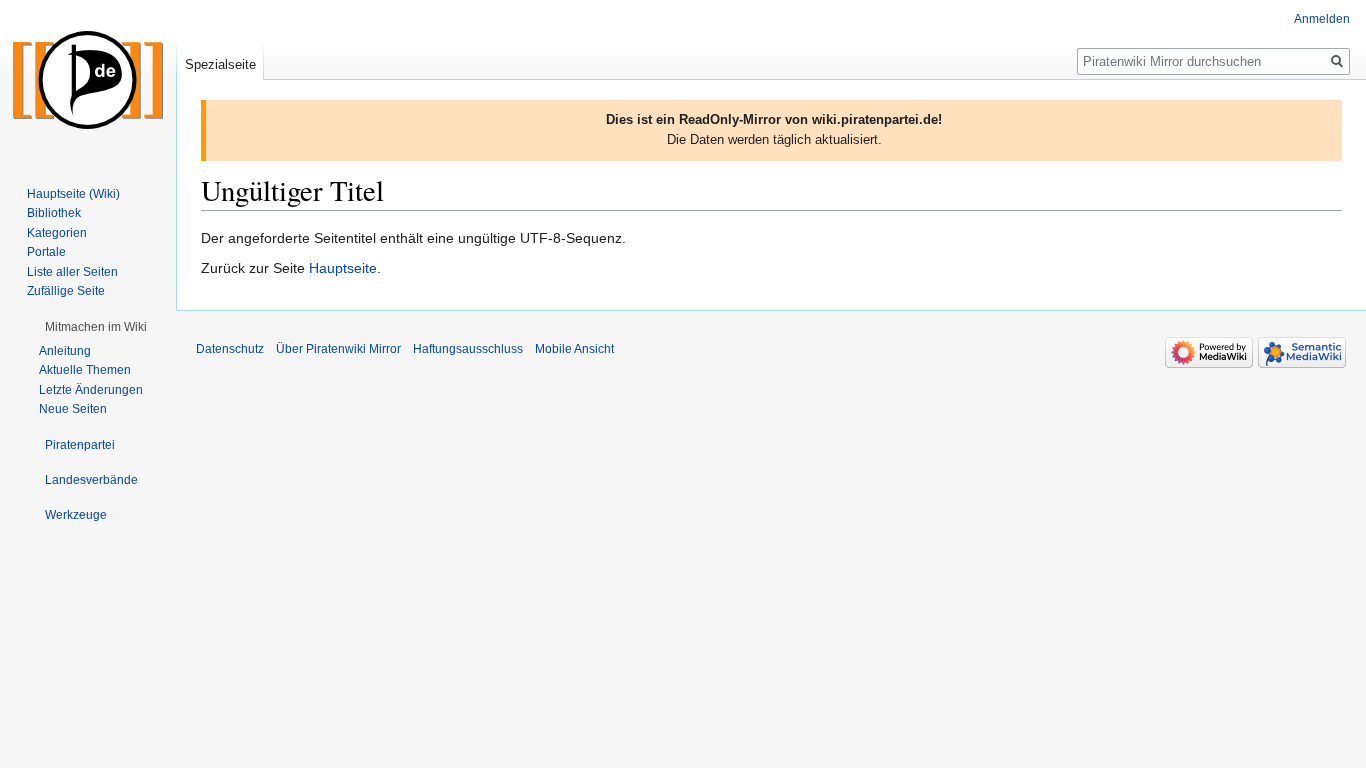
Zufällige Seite (66, 291)
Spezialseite (220, 64)
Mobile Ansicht (574, 349)
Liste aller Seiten (72, 272)
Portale (46, 252)
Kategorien (57, 233)
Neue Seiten (73, 409)
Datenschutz (230, 349)
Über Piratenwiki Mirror (338, 349)
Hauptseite (343, 268)
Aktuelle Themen (85, 370)
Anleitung (65, 351)
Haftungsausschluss (468, 349)
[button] (96, 327)
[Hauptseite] (88, 80)
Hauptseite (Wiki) (73, 194)
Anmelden (1322, 19)
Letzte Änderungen (91, 390)
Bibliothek (54, 213)
